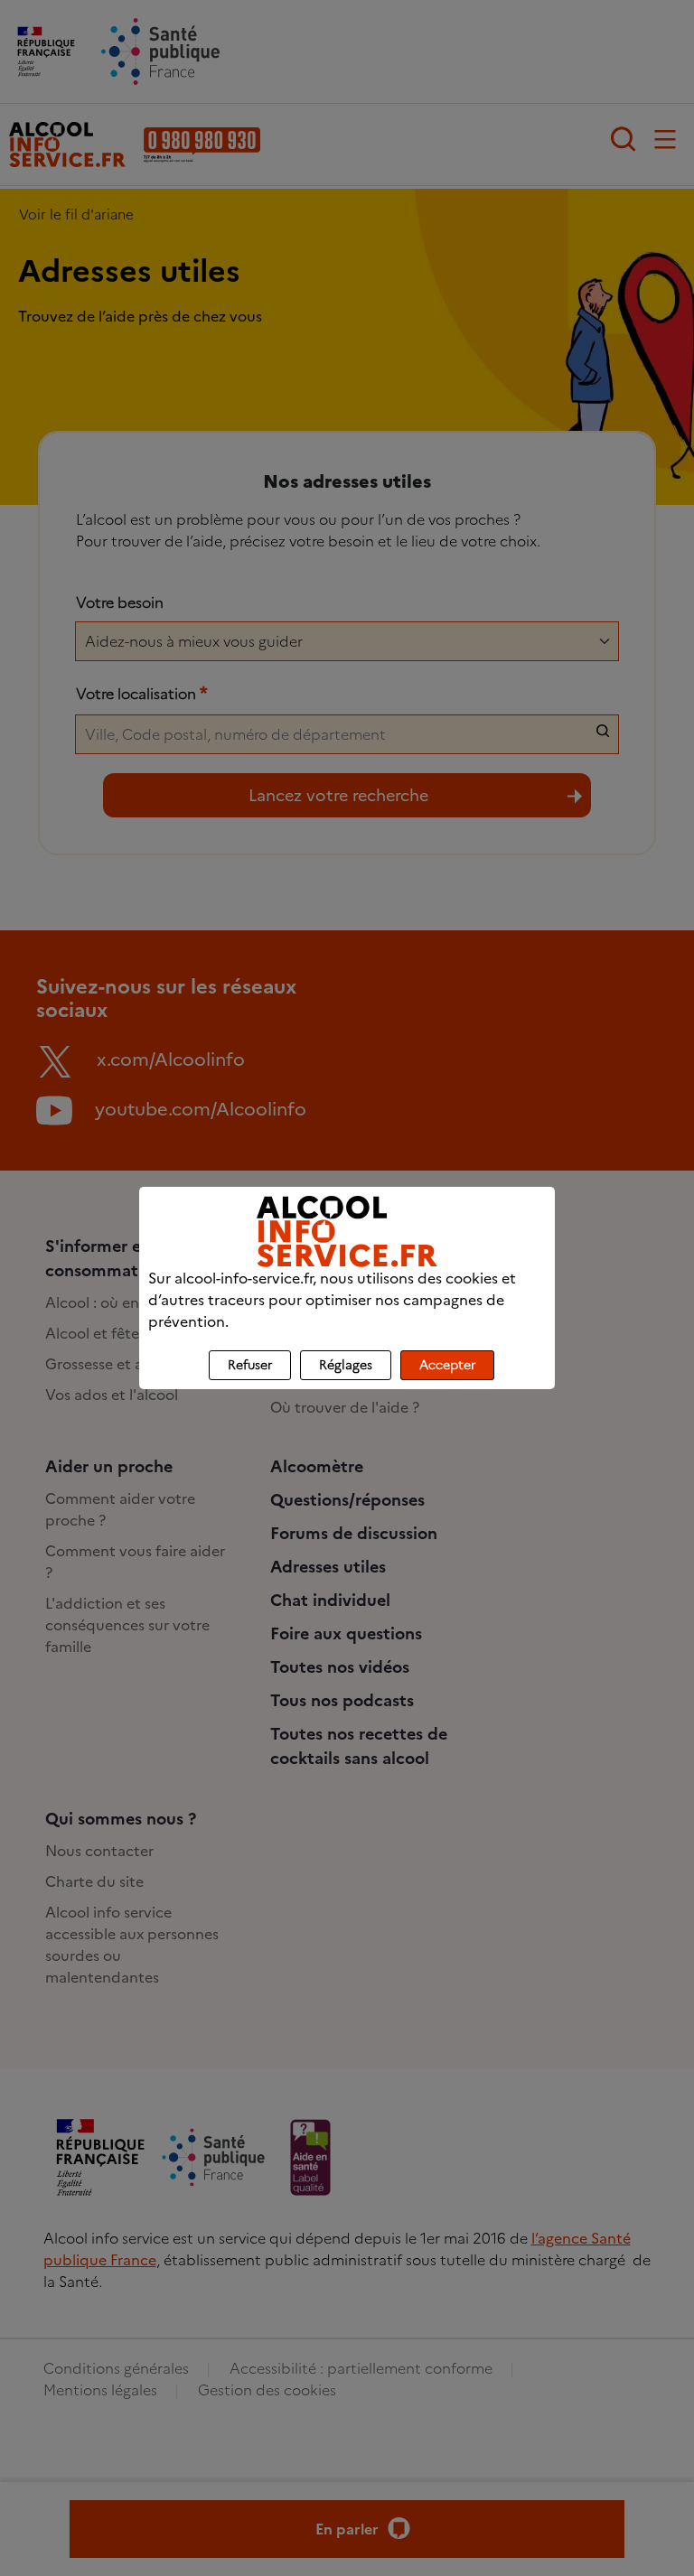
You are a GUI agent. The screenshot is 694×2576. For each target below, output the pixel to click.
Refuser (250, 1365)
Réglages (346, 1365)
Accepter (447, 1365)
